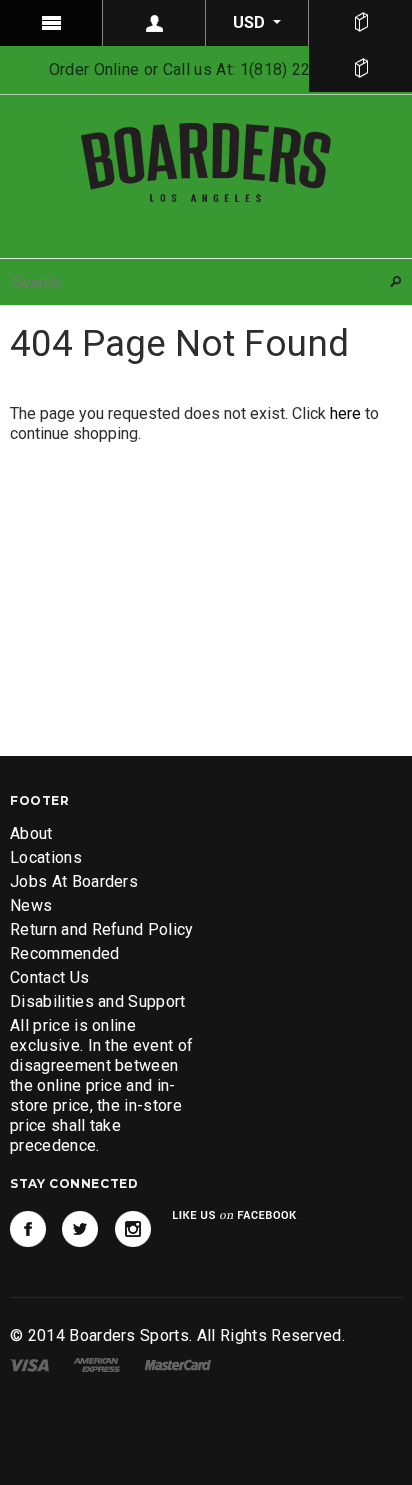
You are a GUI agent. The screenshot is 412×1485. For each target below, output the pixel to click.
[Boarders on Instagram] (133, 1229)
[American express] (96, 1364)
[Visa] (29, 1364)
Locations (46, 857)
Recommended (65, 953)
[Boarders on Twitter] (80, 1229)
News (31, 905)
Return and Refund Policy (102, 929)
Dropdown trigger (154, 23)
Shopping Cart (360, 69)
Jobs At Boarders (74, 881)
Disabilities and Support (98, 1001)
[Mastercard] (178, 1364)
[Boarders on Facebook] (28, 1229)
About (31, 833)
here (345, 413)
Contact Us (49, 977)
